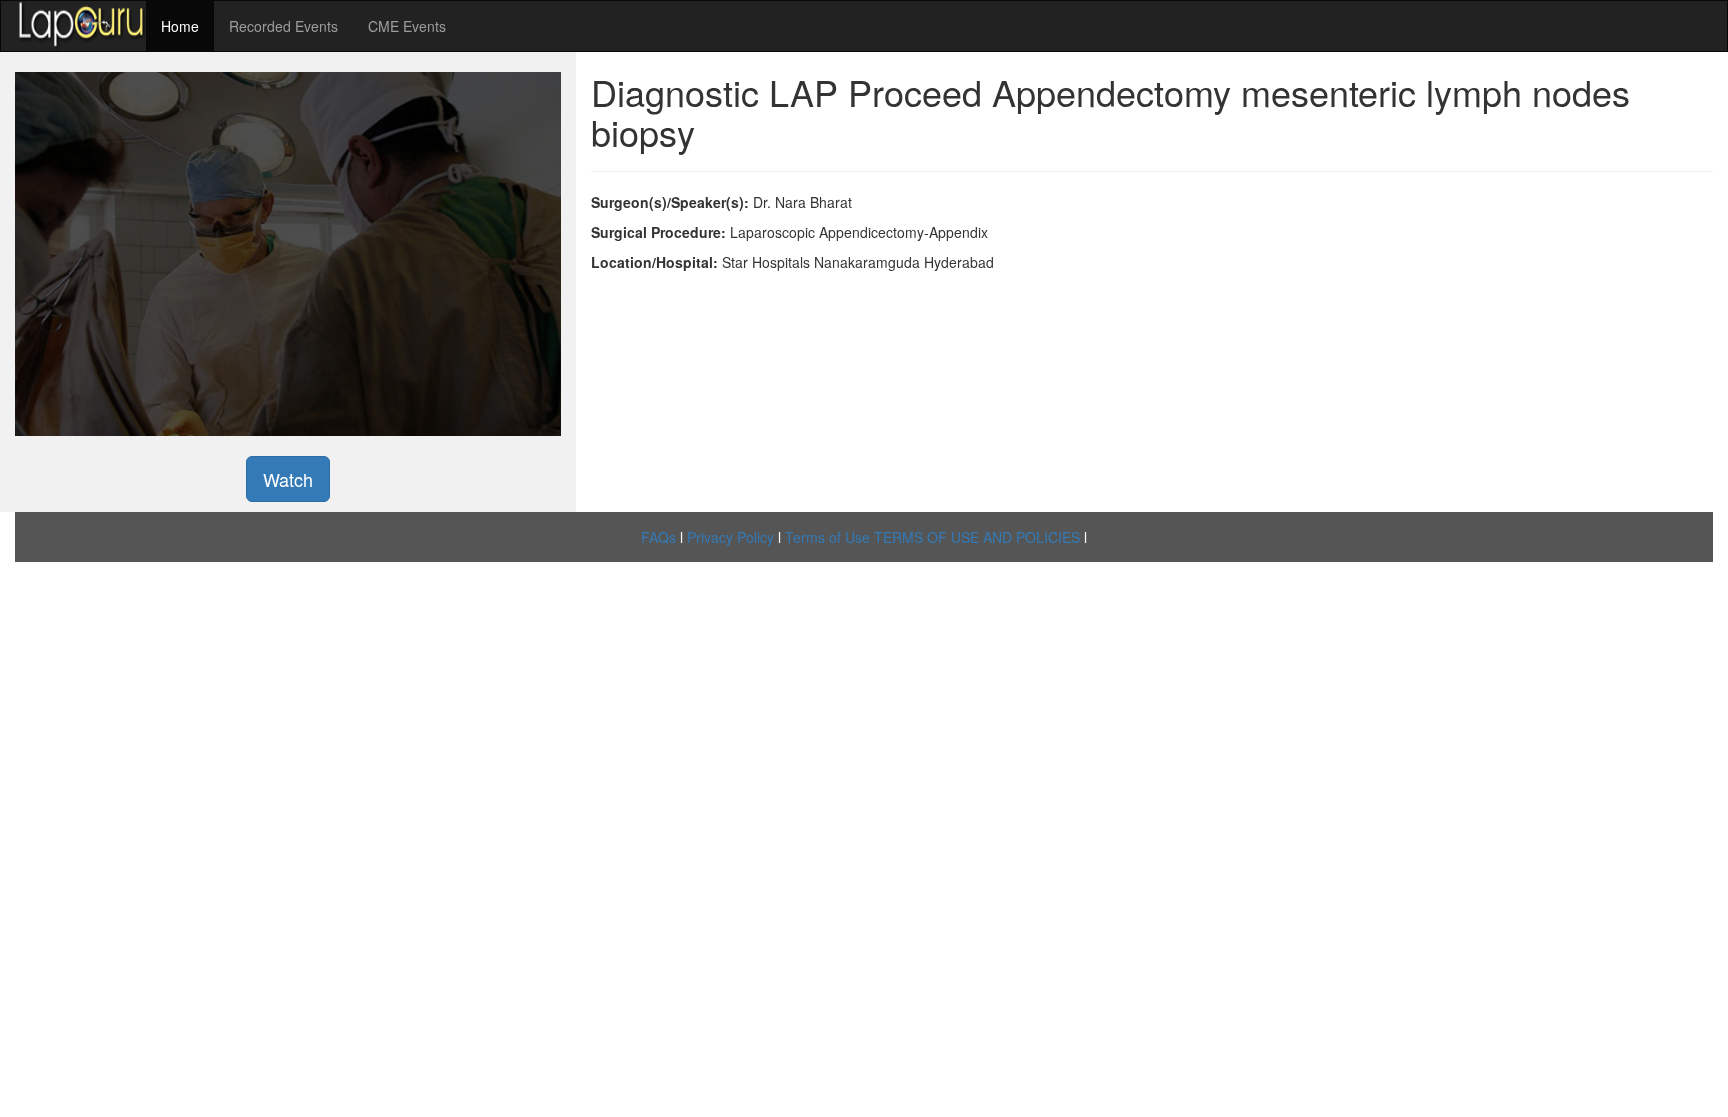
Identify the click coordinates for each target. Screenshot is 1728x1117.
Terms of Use (827, 537)
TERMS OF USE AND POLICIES (977, 537)
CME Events (407, 26)
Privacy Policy (730, 537)
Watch (288, 479)
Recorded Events (283, 26)
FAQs (658, 537)
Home (180, 26)
